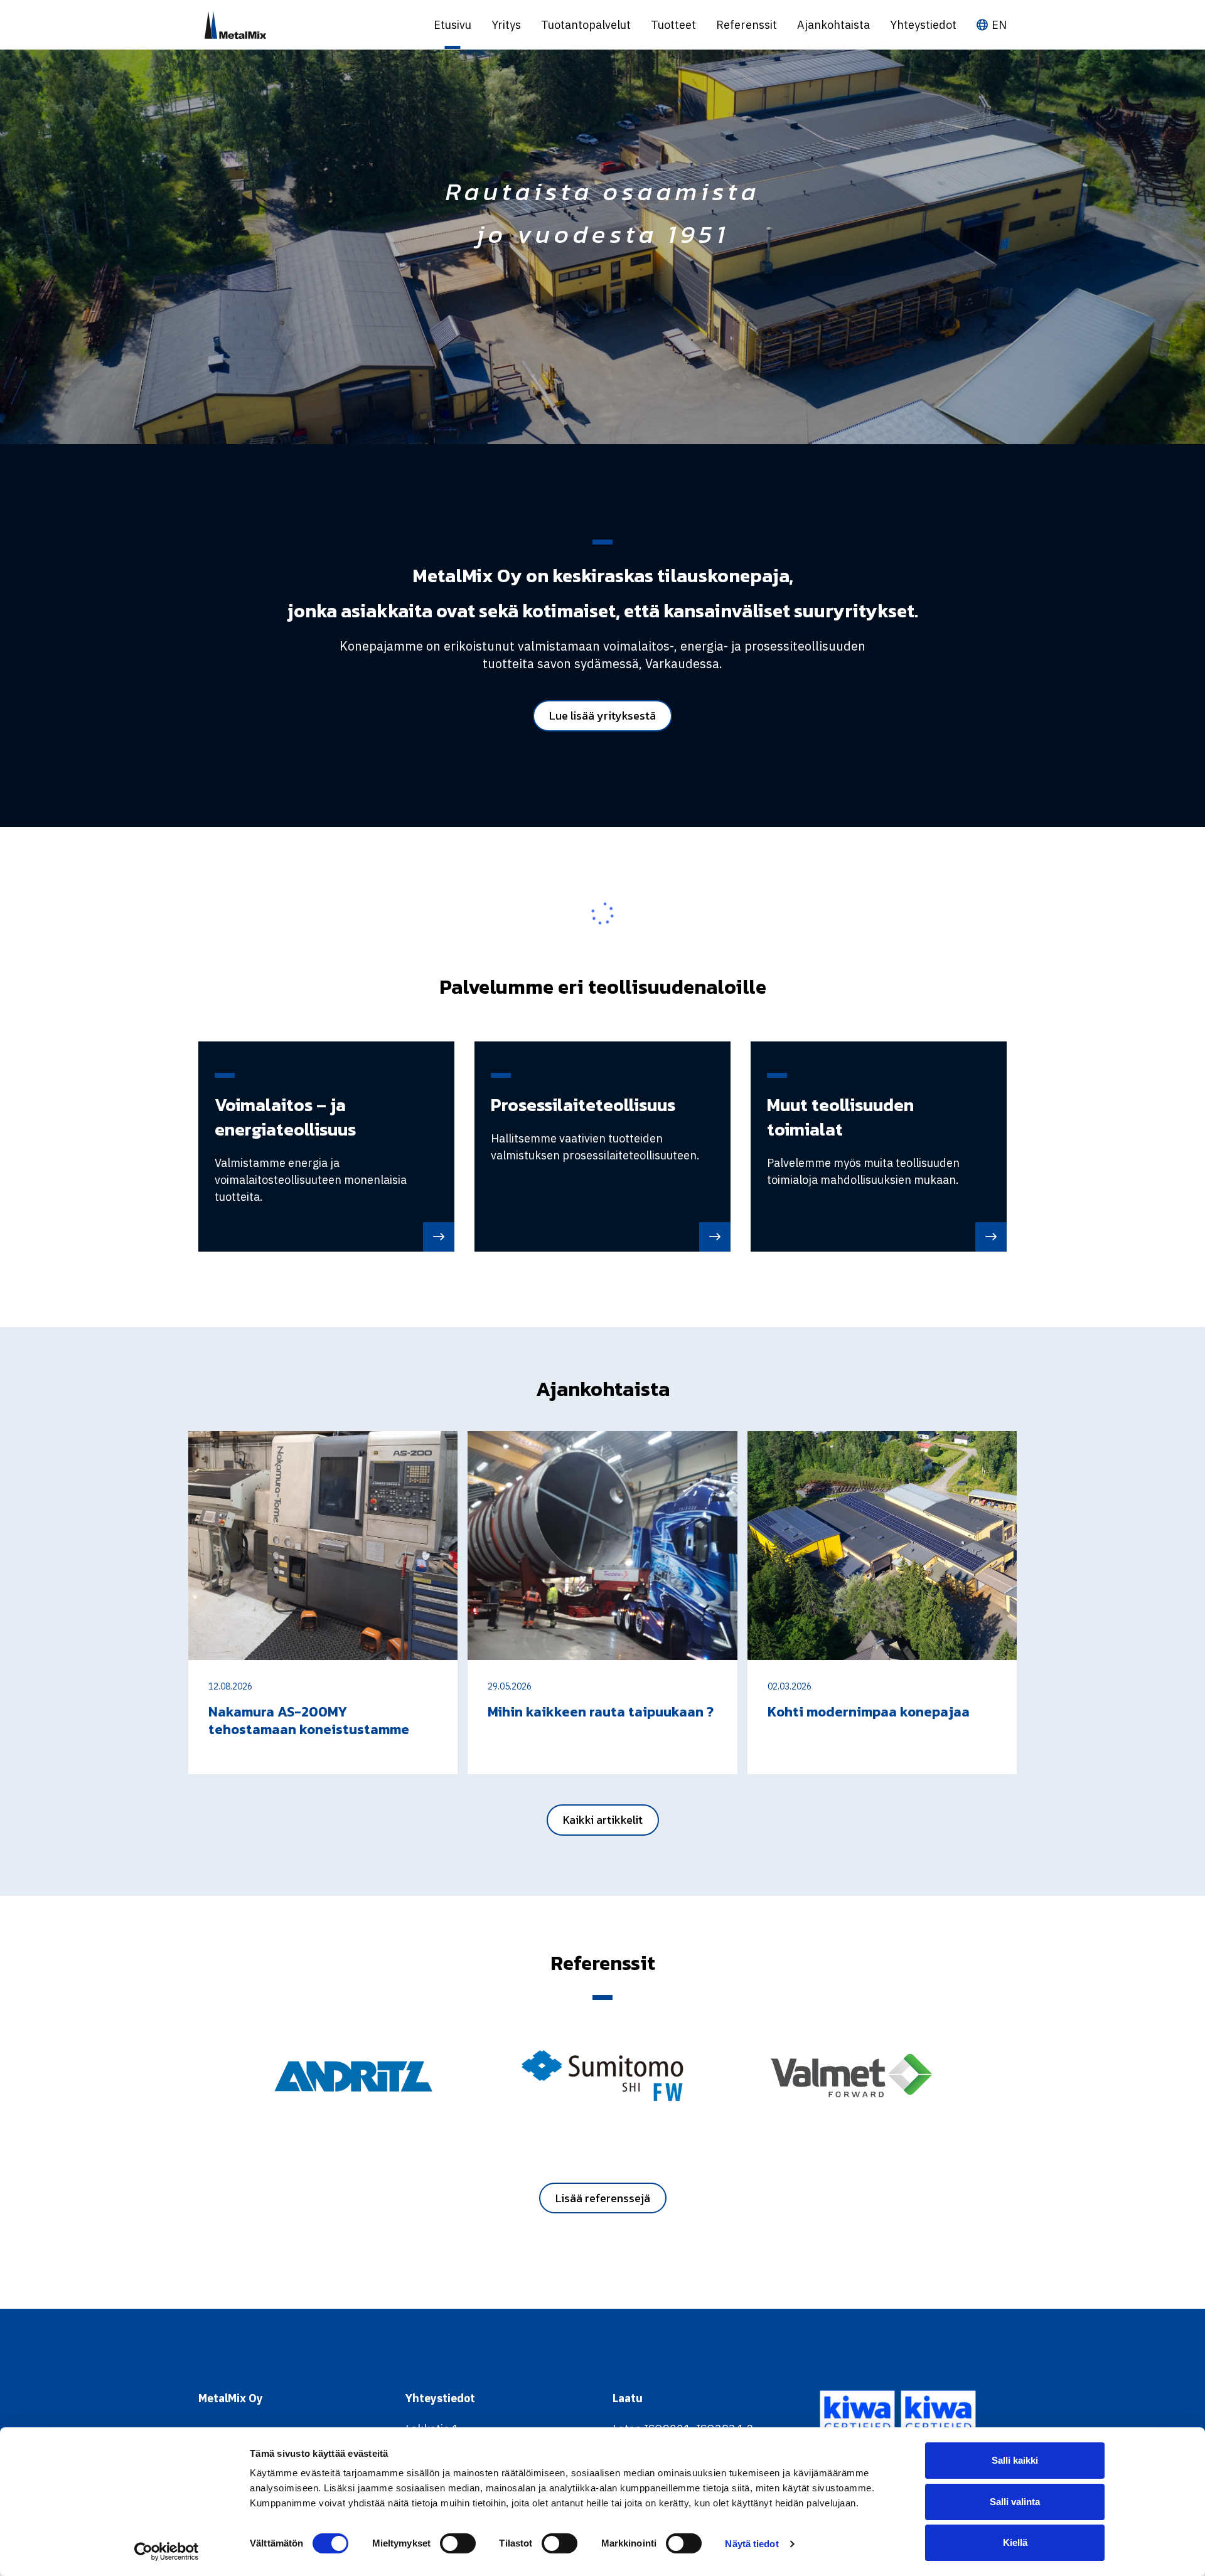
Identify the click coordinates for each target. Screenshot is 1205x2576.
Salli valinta (1015, 2502)
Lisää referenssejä (603, 2198)
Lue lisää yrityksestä (602, 716)
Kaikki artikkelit (603, 1820)
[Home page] (306, 25)
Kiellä (1015, 2542)
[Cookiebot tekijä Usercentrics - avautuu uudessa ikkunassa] (167, 2552)
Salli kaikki (1015, 2460)
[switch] (458, 2543)
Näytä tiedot (752, 2544)
